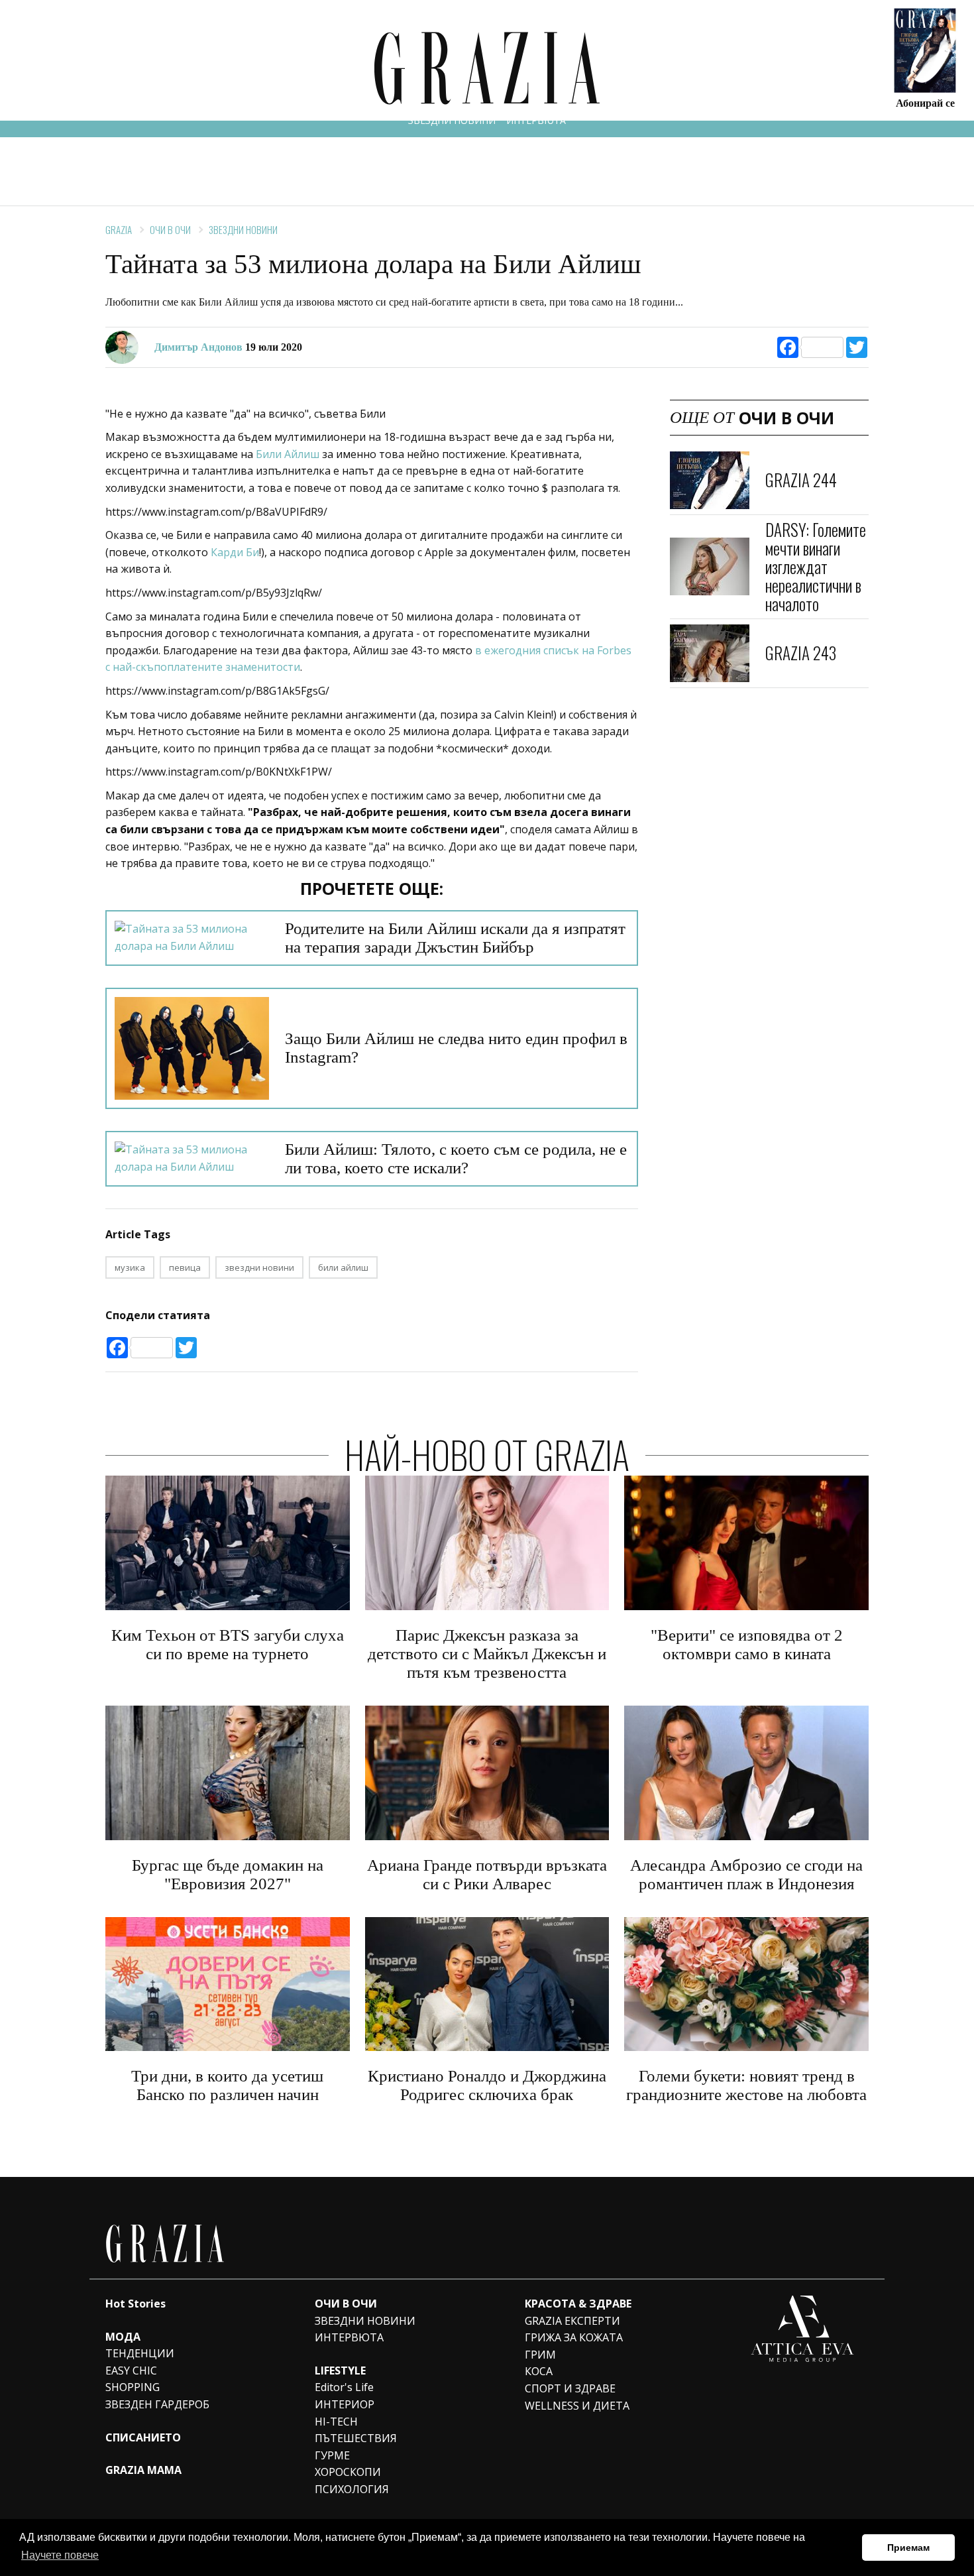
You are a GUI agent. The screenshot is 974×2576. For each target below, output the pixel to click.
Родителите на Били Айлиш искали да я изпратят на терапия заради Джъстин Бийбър (455, 938)
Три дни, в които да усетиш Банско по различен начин (227, 2085)
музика (130, 1267)
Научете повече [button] (60, 2555)
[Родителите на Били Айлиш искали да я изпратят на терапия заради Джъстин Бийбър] (192, 938)
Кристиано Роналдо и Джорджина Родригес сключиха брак (487, 2085)
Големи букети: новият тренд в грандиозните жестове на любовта (746, 2085)
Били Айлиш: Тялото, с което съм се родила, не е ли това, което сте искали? (456, 1158)
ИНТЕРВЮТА (536, 120)
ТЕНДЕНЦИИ (140, 2353)
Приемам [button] (908, 2547)
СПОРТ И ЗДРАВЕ (570, 2388)
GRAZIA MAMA (143, 2470)
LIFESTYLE (340, 2371)
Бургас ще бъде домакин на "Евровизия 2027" (228, 1874)
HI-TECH (336, 2422)
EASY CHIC (131, 2371)
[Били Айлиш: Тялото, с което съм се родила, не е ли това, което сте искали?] (192, 1158)
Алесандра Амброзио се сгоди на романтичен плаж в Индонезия (746, 1874)
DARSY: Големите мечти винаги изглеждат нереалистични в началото (816, 566)
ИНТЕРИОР (345, 2404)
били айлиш (343, 1267)
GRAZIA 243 (801, 653)
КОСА (539, 2371)
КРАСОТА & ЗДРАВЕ (578, 2304)
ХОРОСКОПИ (348, 2472)
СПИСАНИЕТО (143, 2437)
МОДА (123, 2337)
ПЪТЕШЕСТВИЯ (356, 2438)
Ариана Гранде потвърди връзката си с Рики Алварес (487, 1874)
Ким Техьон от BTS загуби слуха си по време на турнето (228, 1644)
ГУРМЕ (332, 2455)
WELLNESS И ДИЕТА (577, 2406)
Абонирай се (925, 102)
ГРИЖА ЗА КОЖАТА (574, 2337)
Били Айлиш (288, 454)
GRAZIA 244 (801, 480)
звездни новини (259, 1267)
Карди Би (235, 552)
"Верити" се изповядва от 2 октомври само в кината (747, 1644)
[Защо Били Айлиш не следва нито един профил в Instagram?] (192, 1048)
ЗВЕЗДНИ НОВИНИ (452, 120)
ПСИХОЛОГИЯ (352, 2489)
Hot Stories (135, 2304)
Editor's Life (344, 2387)
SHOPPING (133, 2387)
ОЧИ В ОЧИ (170, 229)
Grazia (119, 229)
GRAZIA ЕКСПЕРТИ (572, 2321)
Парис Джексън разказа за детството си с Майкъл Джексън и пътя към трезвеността (487, 1654)
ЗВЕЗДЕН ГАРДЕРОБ (157, 2404)
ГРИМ (540, 2355)
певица (185, 1267)
